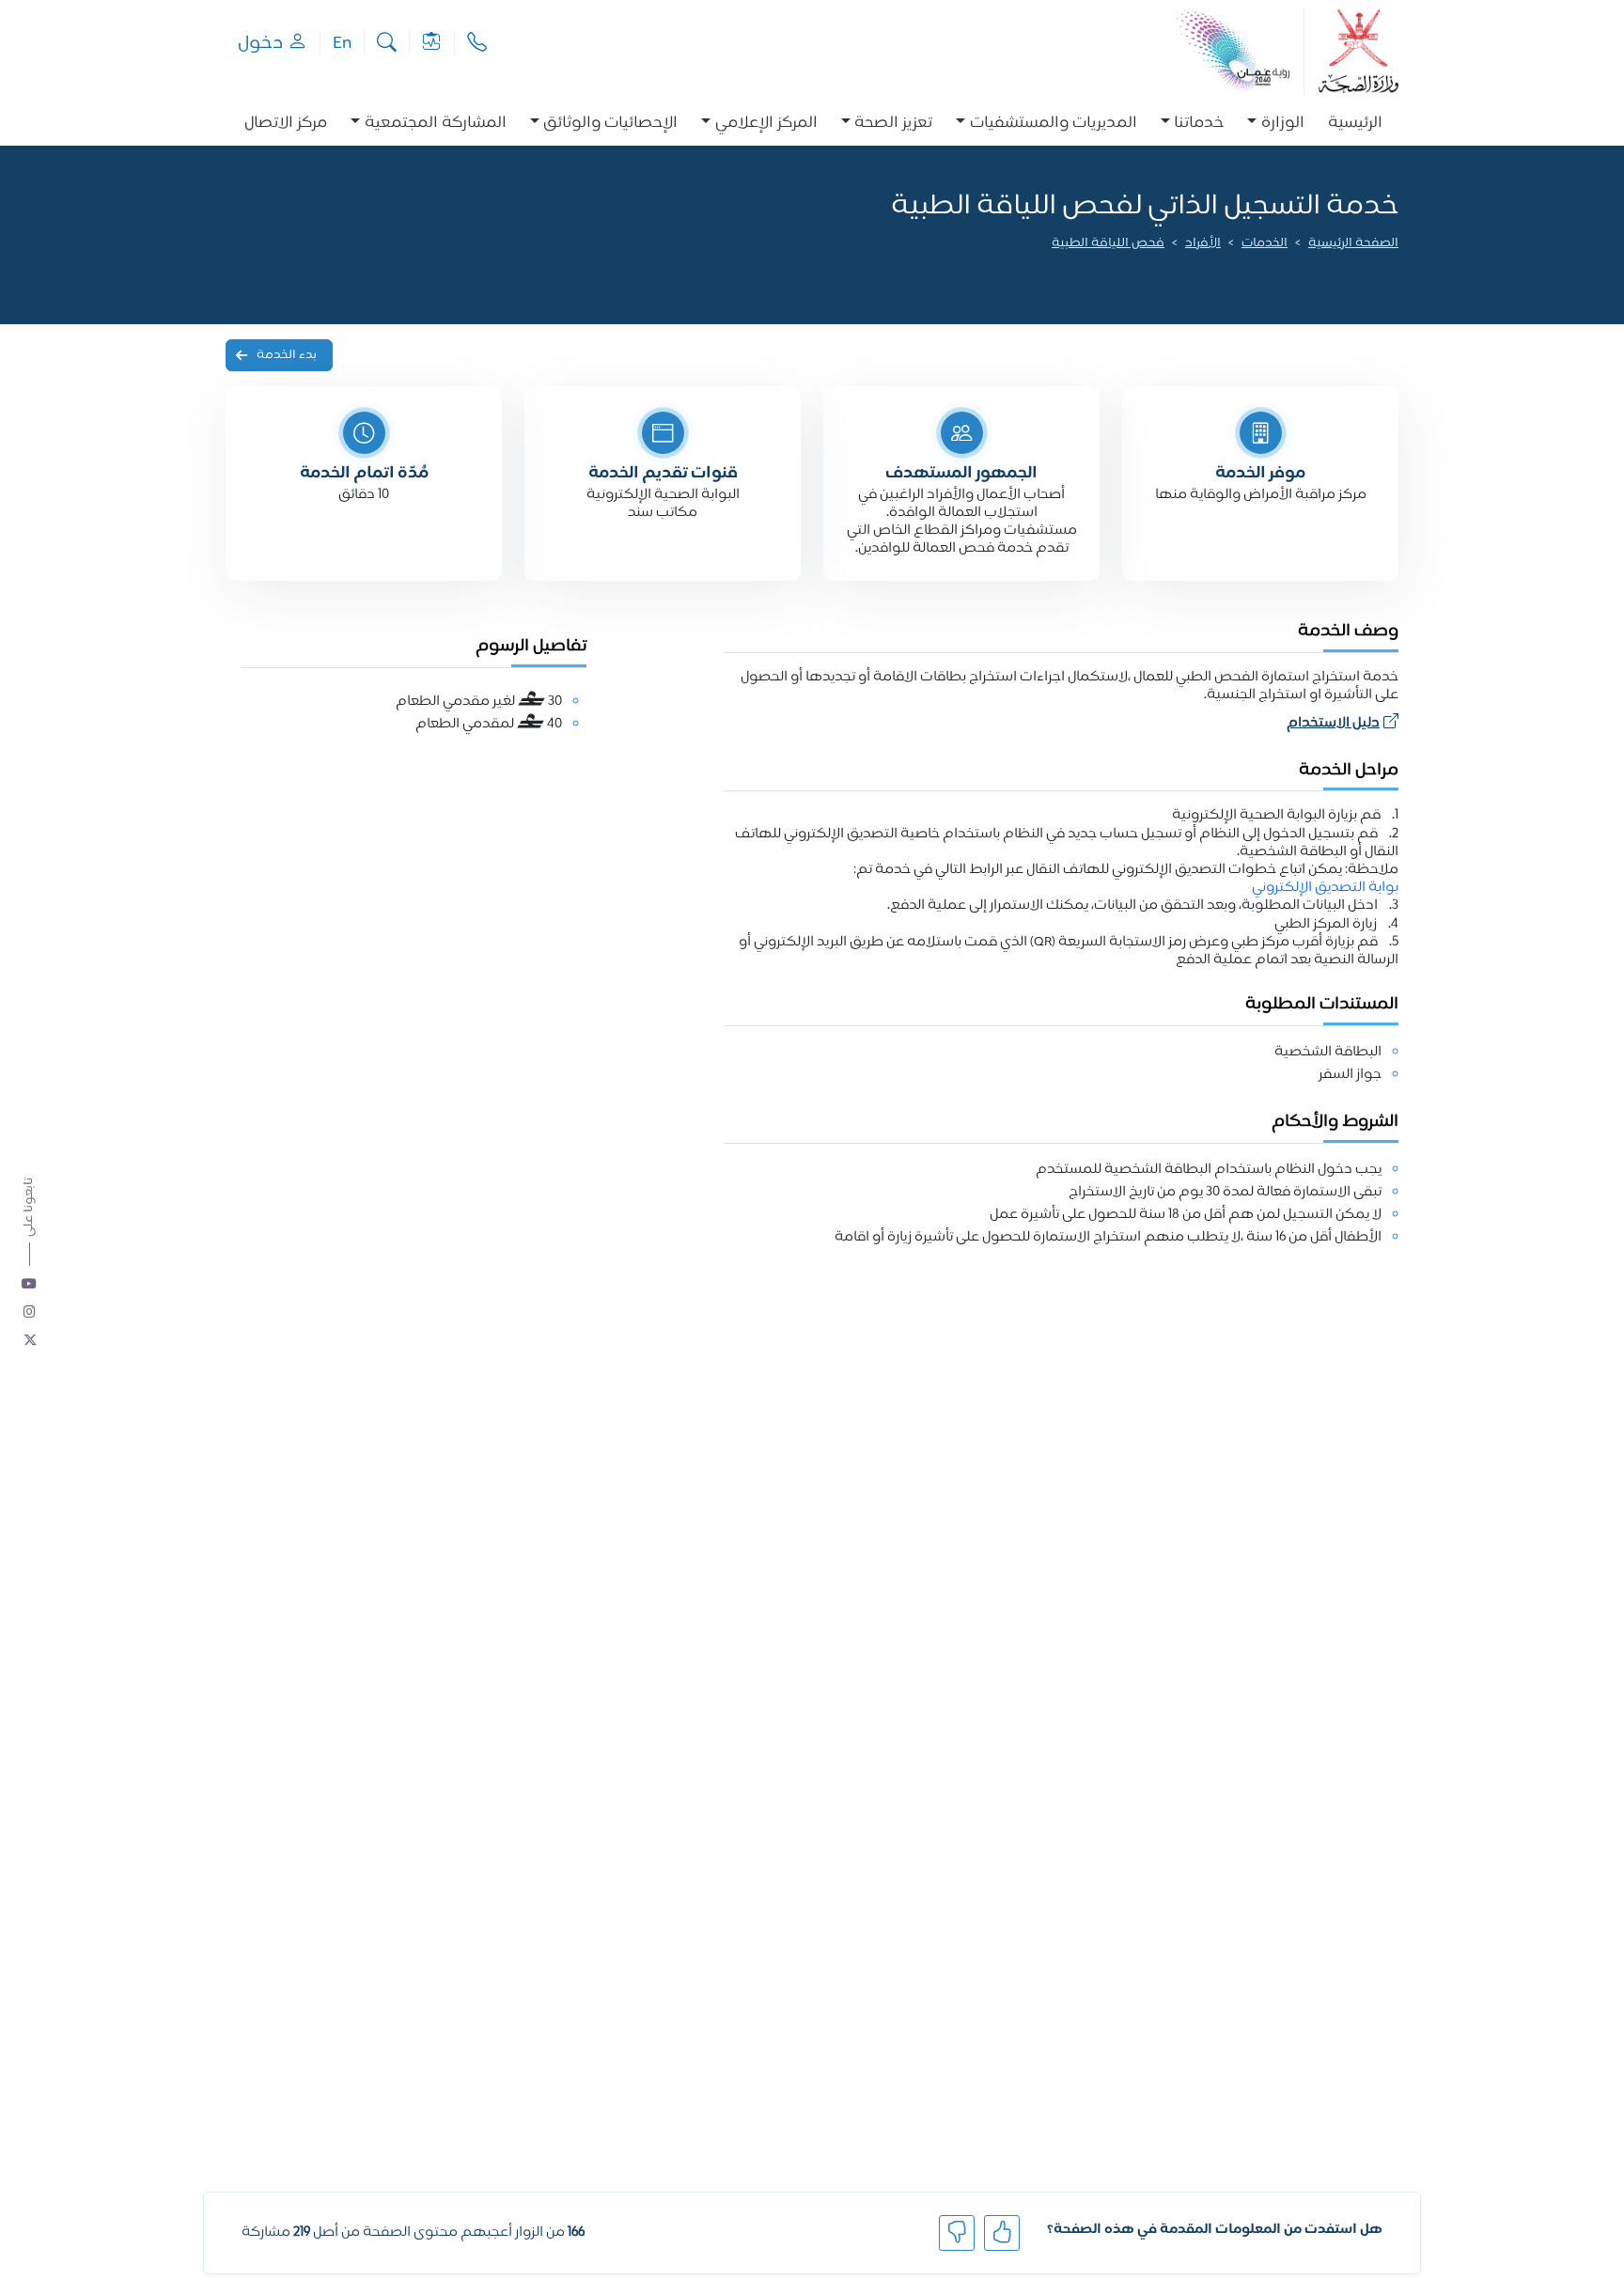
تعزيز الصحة (893, 124)
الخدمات (1265, 244)
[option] (1276, 124)
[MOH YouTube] (30, 1285)
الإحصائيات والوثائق (610, 124)
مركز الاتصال (286, 124)
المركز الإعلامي (766, 124)
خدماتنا (1199, 124)
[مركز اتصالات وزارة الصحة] (477, 43)
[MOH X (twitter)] (30, 1341)
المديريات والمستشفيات (1054, 124)
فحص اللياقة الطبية (1108, 244)
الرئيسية (1355, 124)
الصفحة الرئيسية (1353, 244)
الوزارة (1283, 124)
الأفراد (1203, 244)
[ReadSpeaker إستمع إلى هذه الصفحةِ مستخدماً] (1397, 270)
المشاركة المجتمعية (436, 124)
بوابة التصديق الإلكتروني (1324, 888)
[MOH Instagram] (30, 1313)
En (342, 43)
